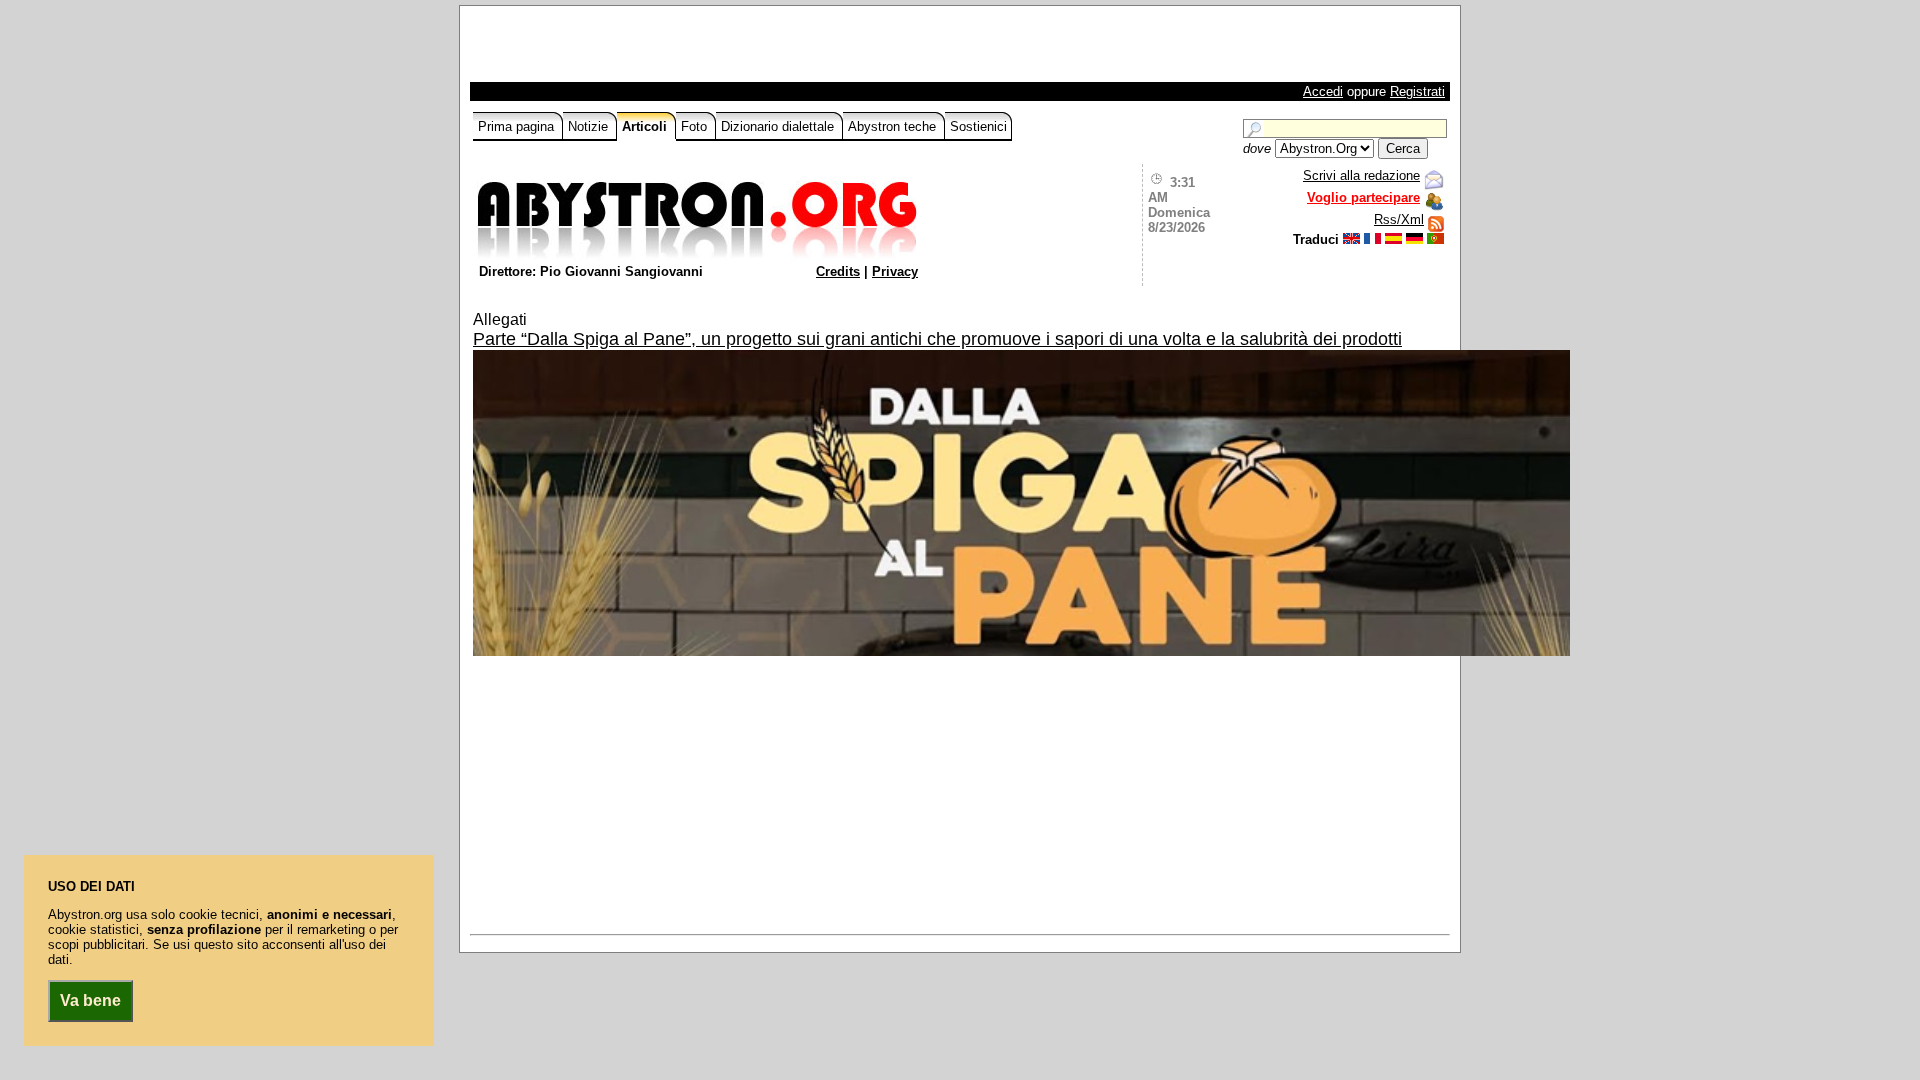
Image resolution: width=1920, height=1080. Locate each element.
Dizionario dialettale (779, 126)
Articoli (646, 126)
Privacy (895, 271)
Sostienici (978, 126)
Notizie (590, 126)
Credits (838, 271)
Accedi (1323, 91)
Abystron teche (894, 126)
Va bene (90, 1000)
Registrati (1417, 91)
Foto (696, 126)
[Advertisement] (707, 49)
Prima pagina (518, 126)
